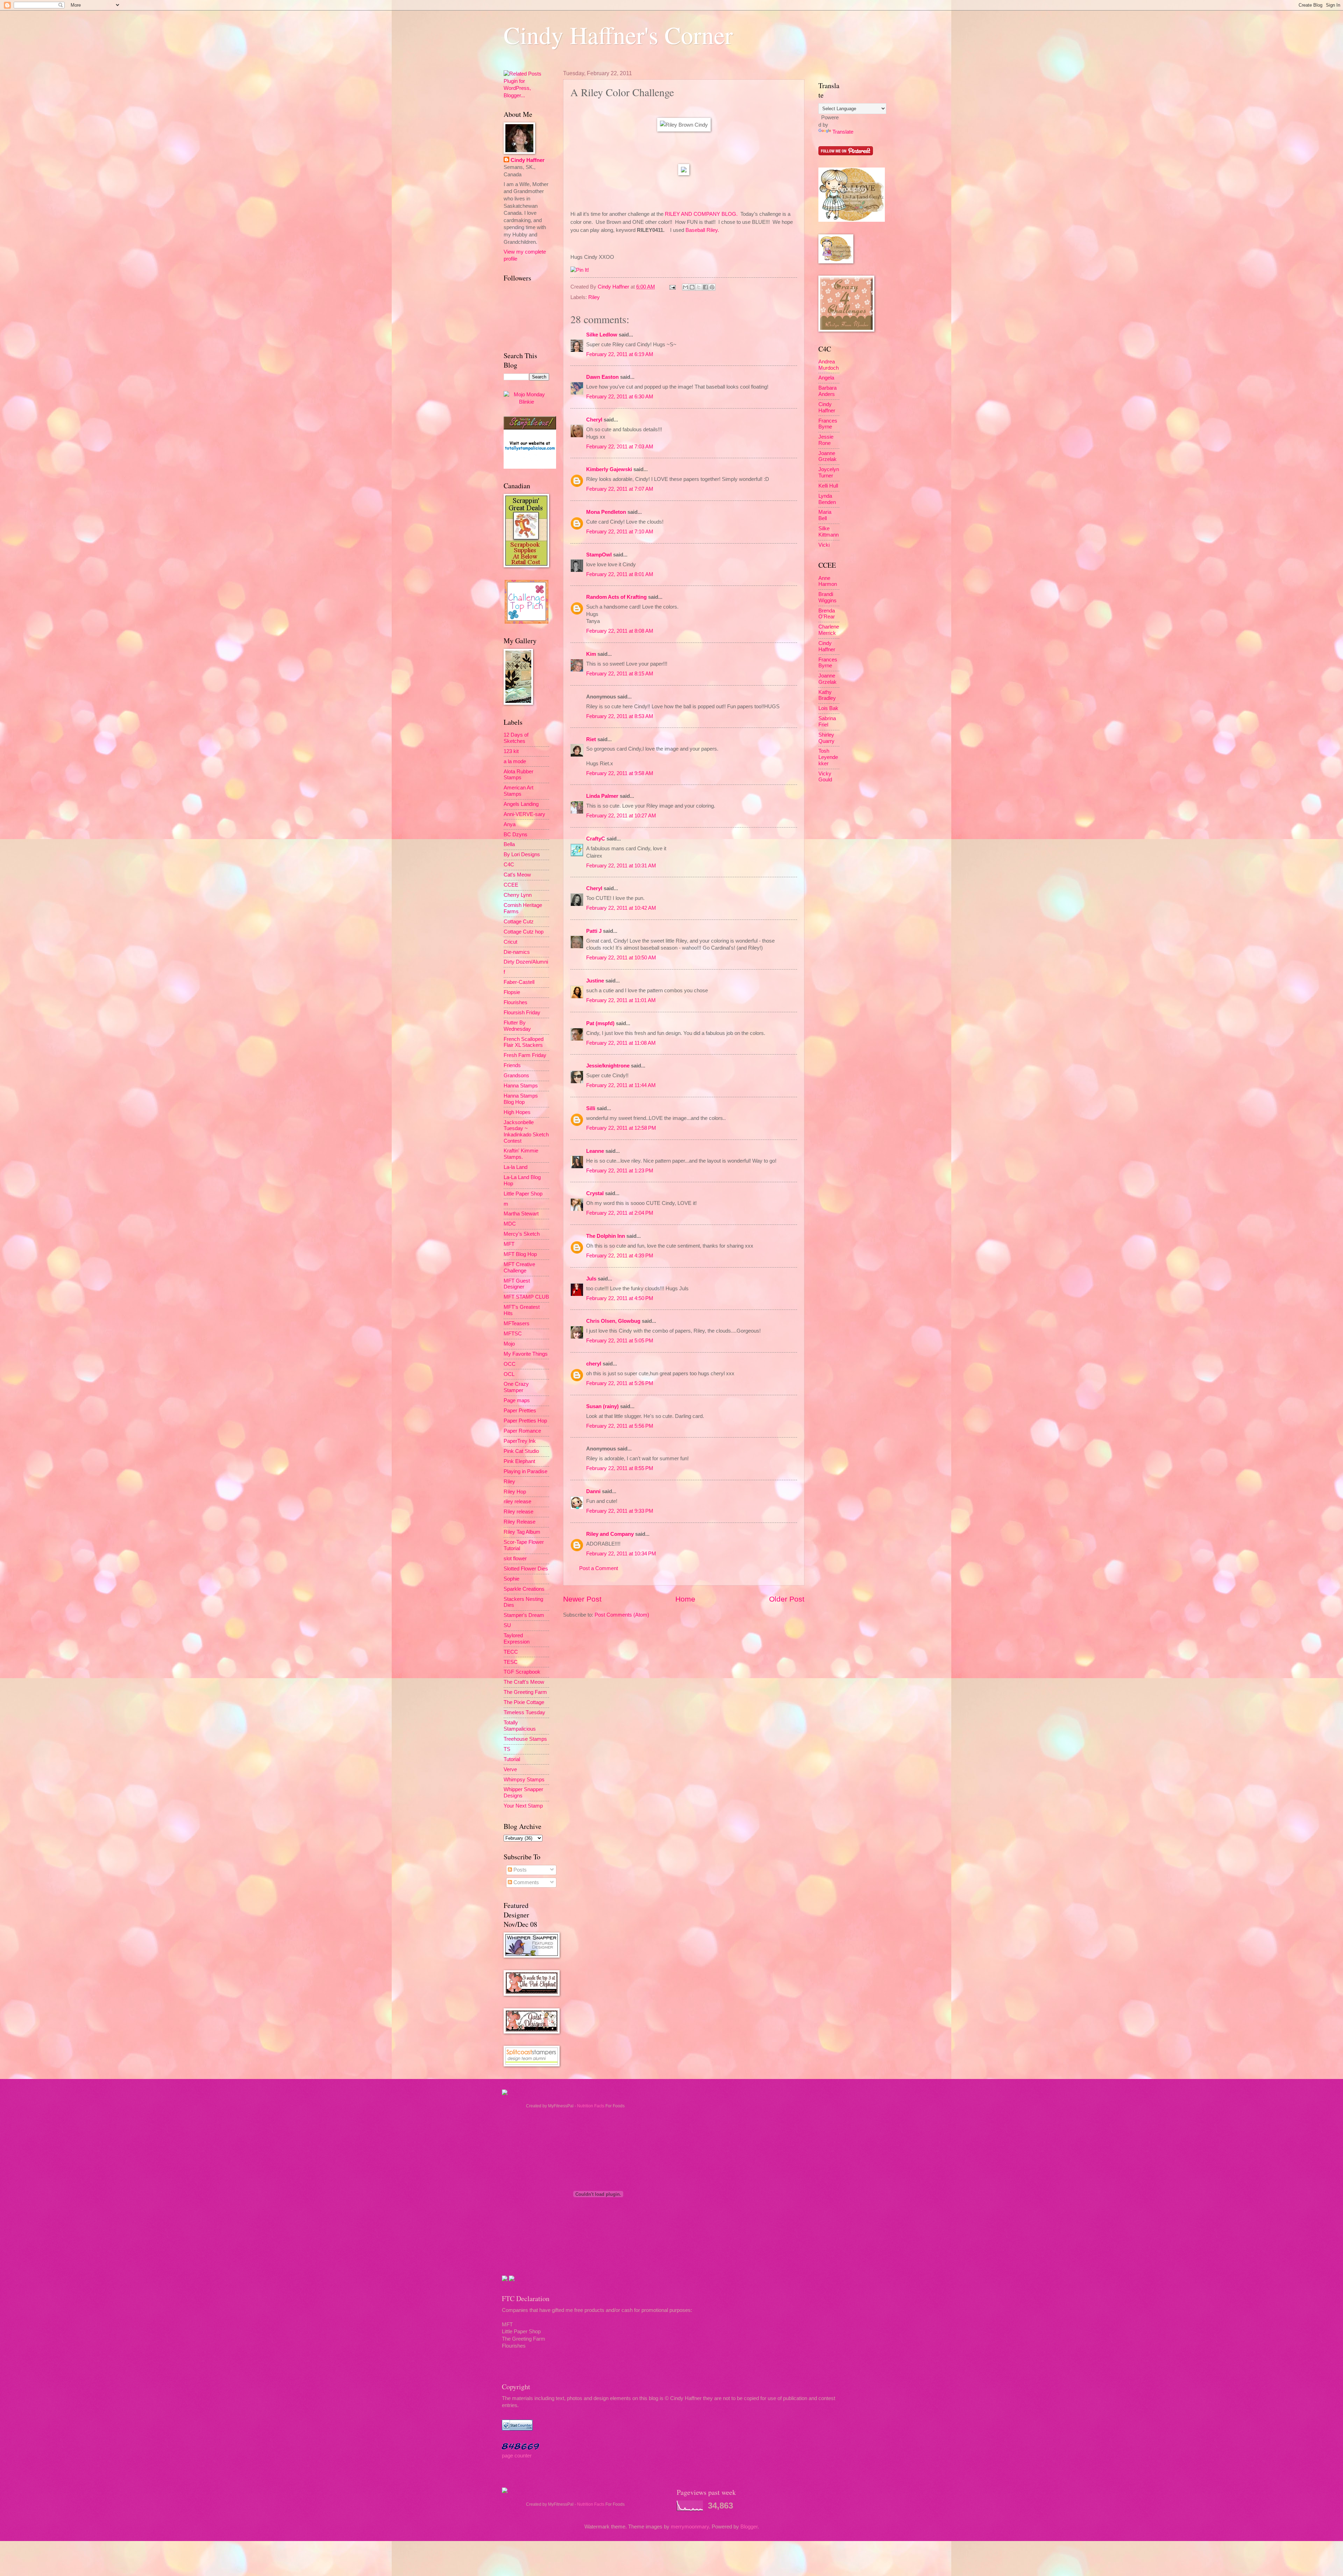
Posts (519, 1870)
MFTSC (513, 1334)
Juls (591, 1279)
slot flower (515, 1559)
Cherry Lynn (518, 895)
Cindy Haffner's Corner (618, 35)
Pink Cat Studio (521, 1451)
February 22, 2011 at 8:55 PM (620, 1468)
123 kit (511, 751)
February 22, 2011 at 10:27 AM (621, 816)
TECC (511, 1652)
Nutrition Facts (591, 2106)
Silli (591, 1108)
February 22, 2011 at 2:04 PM (620, 1213)
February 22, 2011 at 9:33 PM (620, 1511)
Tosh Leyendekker (828, 757)
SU (507, 1625)
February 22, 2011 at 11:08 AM (621, 1043)
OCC (510, 1364)
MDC (510, 1224)
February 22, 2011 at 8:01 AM (620, 574)
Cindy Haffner (614, 287)
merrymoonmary (690, 2527)
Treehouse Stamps (525, 1739)
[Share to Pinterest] (712, 287)
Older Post (787, 1599)
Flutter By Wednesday (517, 1026)
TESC (511, 1662)
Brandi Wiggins (827, 597)
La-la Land (516, 1167)
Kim (591, 654)
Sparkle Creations (524, 1589)
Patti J (594, 931)
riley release (517, 1502)
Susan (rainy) (602, 1406)
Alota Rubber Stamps (518, 775)
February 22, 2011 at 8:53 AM (620, 716)
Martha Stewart (521, 1214)
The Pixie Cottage (524, 1702)
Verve (510, 1769)
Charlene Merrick (829, 630)
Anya (510, 824)
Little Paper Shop (523, 1194)
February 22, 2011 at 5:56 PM (620, 1426)
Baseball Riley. (702, 230)
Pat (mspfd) (600, 1023)
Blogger (749, 2527)
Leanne (595, 1151)
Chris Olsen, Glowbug (613, 1321)
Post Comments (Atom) (622, 1615)
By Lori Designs (522, 854)
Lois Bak (828, 708)
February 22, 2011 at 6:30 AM (620, 397)
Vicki (824, 545)
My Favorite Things (526, 1354)
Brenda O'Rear (827, 614)
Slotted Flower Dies (526, 1569)
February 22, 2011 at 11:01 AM (621, 1000)
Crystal (595, 1193)
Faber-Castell (519, 982)
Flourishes (516, 1002)
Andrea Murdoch (829, 365)
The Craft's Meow (524, 1682)
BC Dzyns (516, 835)
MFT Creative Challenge (519, 1268)
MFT (509, 1244)
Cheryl (594, 420)
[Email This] (685, 287)
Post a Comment (599, 1568)
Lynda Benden (827, 499)
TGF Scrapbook (522, 1672)
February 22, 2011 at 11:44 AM (621, 1085)
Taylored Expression (517, 1639)
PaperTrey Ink (520, 1441)
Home (685, 1599)
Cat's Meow (517, 875)
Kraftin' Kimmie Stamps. (521, 1154)
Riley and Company (610, 1534)
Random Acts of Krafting (616, 597)
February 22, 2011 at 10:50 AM (621, 958)
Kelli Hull (828, 486)
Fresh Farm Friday (525, 1055)
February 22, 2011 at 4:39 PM (620, 1256)
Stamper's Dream (524, 1615)
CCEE (511, 885)
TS (507, 1749)
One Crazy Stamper (516, 1387)
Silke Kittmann (829, 532)
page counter (517, 2456)
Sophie (511, 1579)
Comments (525, 1882)
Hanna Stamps (521, 1086)
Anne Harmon (828, 581)
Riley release (518, 1512)
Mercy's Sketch (522, 1234)
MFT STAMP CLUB (526, 1297)
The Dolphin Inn (606, 1236)
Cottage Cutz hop (524, 932)
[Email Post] (672, 287)
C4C (509, 865)
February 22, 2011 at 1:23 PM (620, 1171)
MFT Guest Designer (517, 1284)
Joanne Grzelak (827, 456)
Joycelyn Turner (829, 473)
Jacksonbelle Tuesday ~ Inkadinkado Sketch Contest (526, 1132)
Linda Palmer (602, 796)
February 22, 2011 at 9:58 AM (620, 773)
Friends (512, 1065)
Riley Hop (515, 1492)
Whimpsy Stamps (524, 1780)
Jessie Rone (826, 440)
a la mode (515, 761)
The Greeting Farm (525, 1692)
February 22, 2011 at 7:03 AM (620, 447)
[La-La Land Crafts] (852, 220)
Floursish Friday (522, 1013)
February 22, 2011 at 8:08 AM (620, 631)
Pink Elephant (519, 1461)
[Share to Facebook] (705, 287)
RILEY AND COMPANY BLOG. (701, 214)
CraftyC (596, 839)
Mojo (509, 1344)
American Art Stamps (518, 791)
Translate (843, 132)
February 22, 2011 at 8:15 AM (620, 674)
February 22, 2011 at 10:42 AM (621, 908)
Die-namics (517, 952)
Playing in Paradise (525, 1471)
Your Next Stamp (523, 1806)
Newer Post (582, 1599)
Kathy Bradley (827, 695)
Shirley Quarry (826, 738)
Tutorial (512, 1759)
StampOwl (599, 555)
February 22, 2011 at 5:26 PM (620, 1383)
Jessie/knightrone (608, 1066)
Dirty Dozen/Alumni (526, 962)
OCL (509, 1374)
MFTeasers (517, 1324)
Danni (593, 1491)
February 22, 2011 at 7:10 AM (620, 532)
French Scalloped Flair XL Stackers (524, 1042)
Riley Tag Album (522, 1532)
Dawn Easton (602, 377)
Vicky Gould (825, 777)
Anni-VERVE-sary (524, 814)
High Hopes (517, 1112)
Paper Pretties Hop (525, 1421)
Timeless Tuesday (524, 1712)
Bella (509, 844)
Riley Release (520, 1522)
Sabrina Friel (827, 722)
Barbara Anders (827, 391)
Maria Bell (825, 515)
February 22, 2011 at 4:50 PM (620, 1298)
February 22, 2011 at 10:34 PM (621, 1554)
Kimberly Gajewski (609, 469)
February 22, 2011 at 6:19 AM (620, 354)
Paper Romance (522, 1431)
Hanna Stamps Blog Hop (521, 1099)
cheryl (594, 1364)
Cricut (510, 942)
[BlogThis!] (692, 287)
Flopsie (512, 992)
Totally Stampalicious (520, 1726)
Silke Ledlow (602, 335)
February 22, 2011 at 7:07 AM (620, 489)
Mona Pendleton (606, 512)
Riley (594, 297)
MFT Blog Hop (520, 1254)
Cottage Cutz (519, 922)
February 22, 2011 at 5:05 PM (620, 1341)
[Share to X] (699, 287)
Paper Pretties (520, 1411)
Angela (826, 378)
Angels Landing (521, 804)
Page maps (517, 1400)
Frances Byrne (828, 424)
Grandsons (516, 1076)
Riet (591, 739)
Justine (595, 981)
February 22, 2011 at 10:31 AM (621, 866)
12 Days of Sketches (516, 738)
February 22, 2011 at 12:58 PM (621, 1128)
